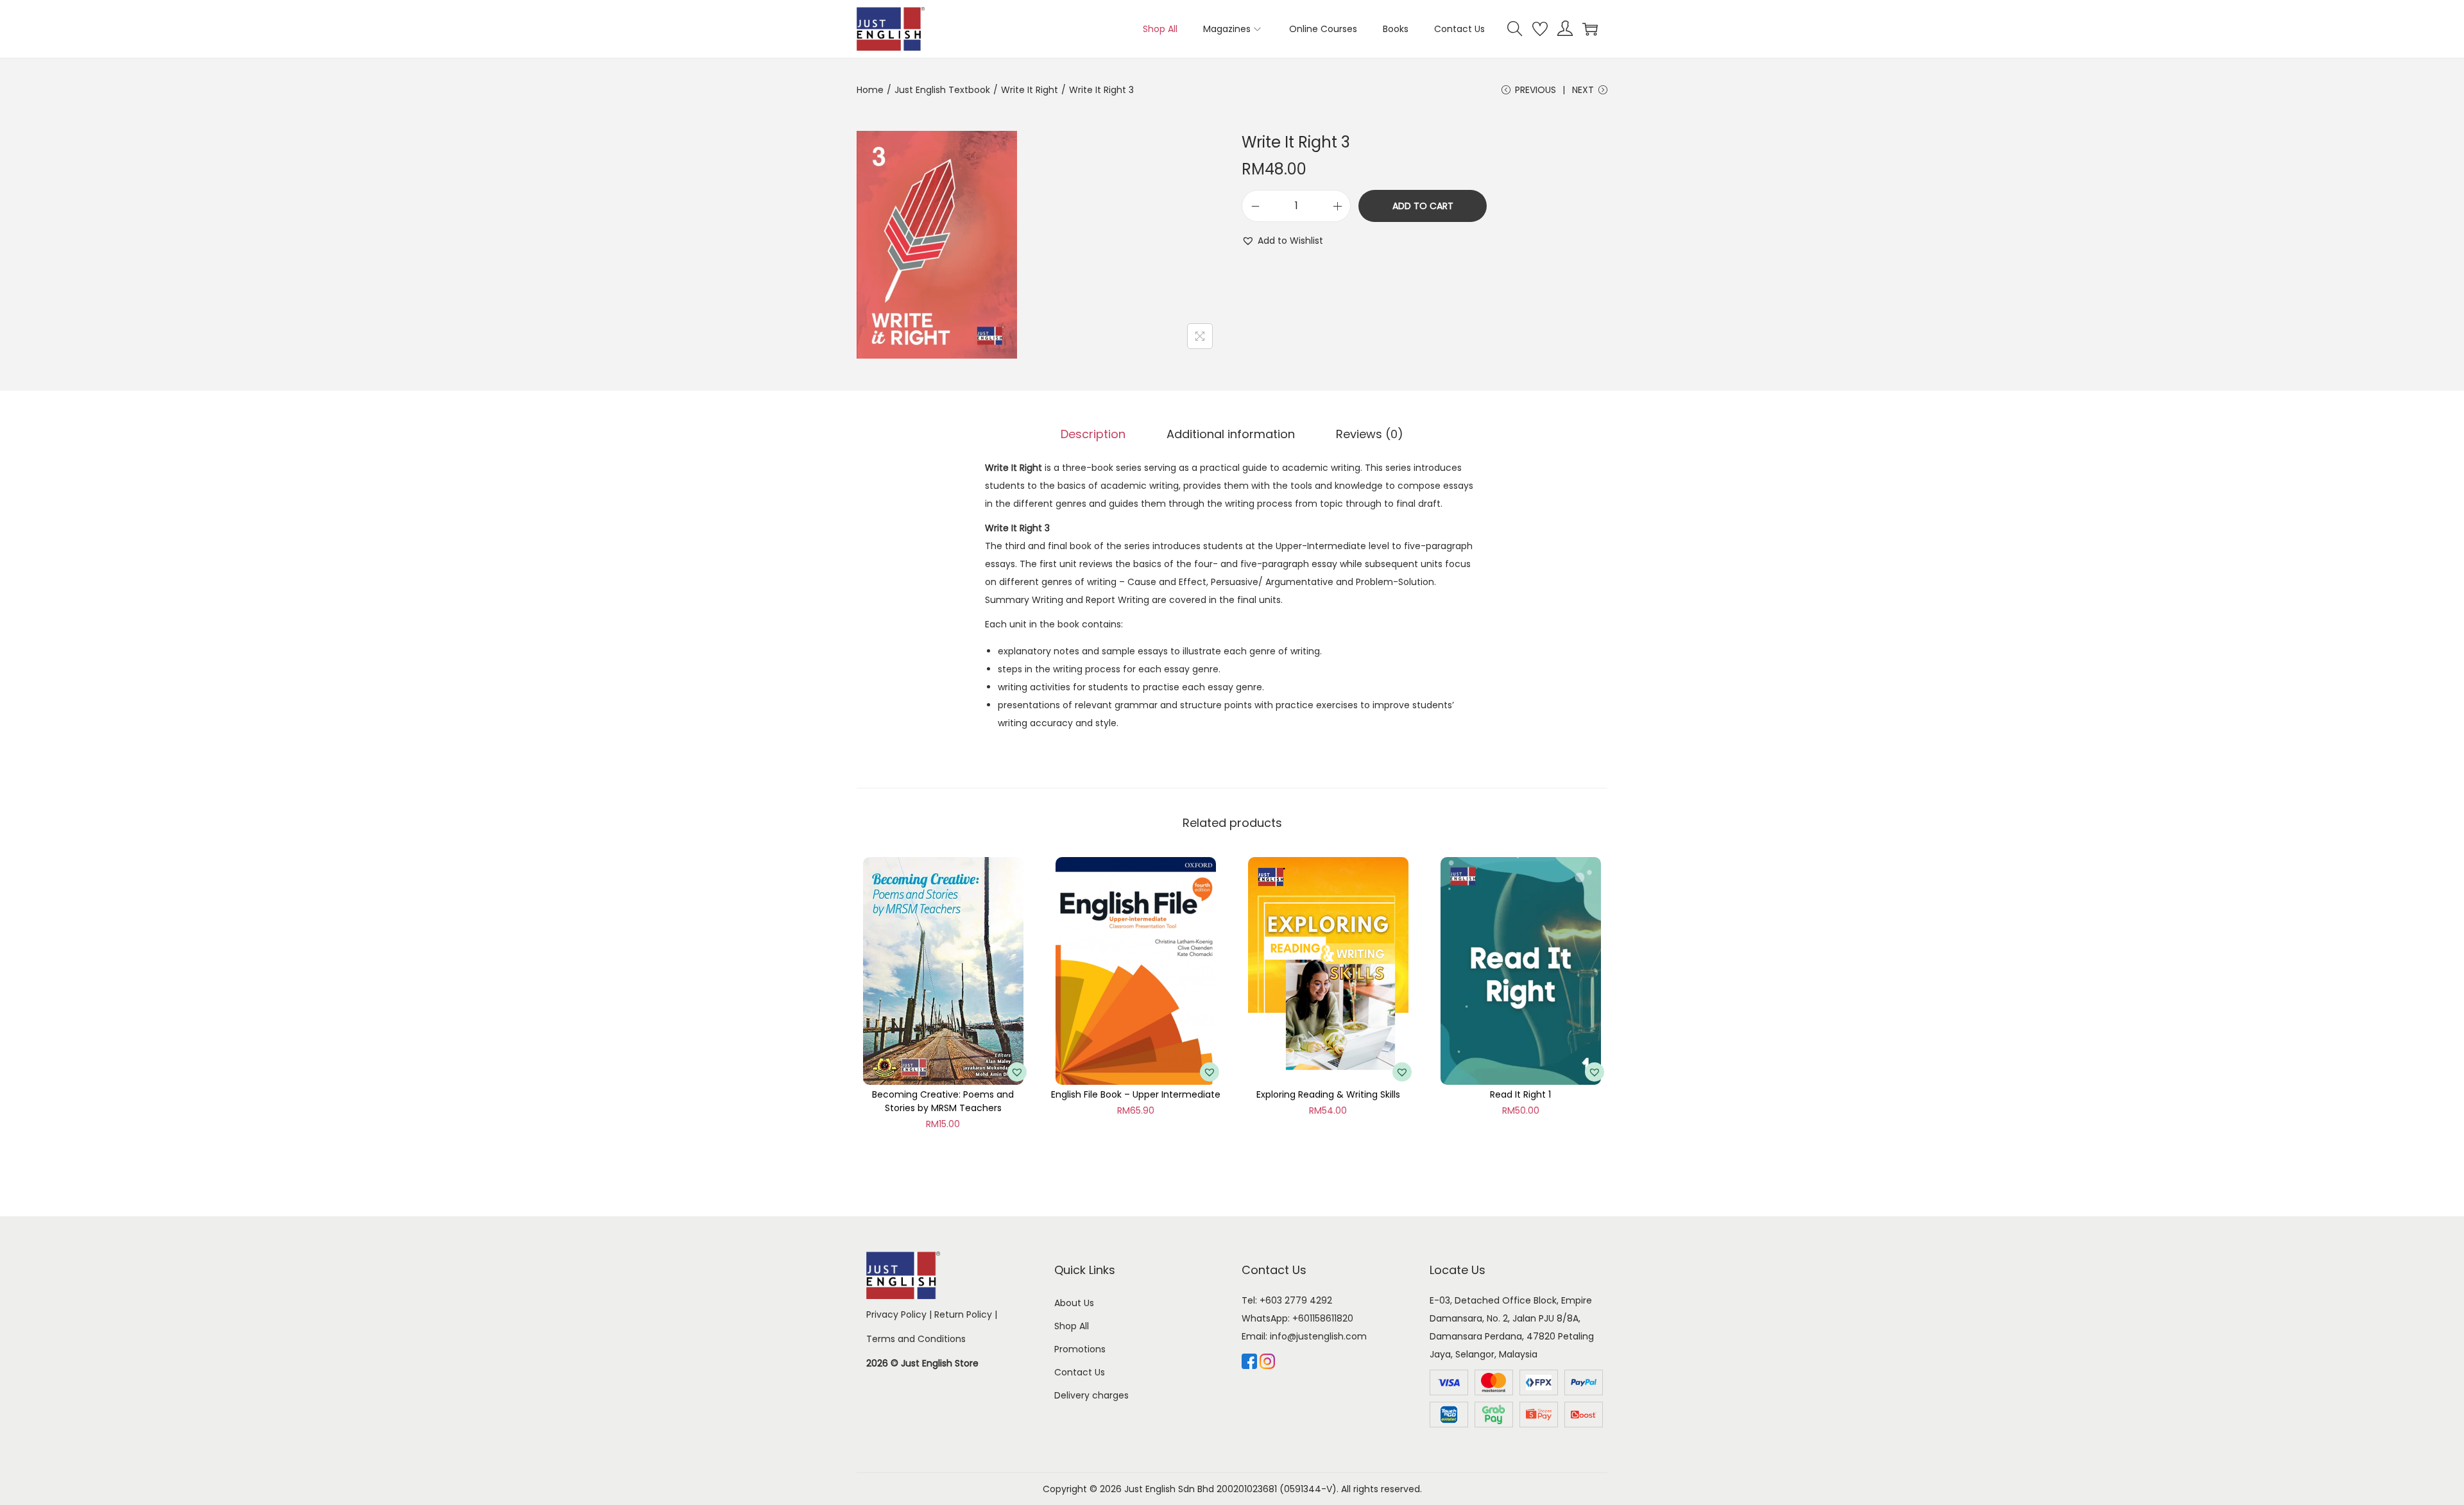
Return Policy (963, 1314)
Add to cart (1423, 206)
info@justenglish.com (1318, 1336)
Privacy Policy (896, 1314)
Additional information (1231, 434)
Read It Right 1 (1520, 1094)
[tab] (1093, 434)
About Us (1074, 1303)
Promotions (1080, 1349)
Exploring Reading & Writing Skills (1328, 1094)
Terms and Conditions (916, 1339)
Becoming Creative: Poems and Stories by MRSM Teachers (943, 1101)
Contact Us (1080, 1372)
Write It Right (1030, 90)
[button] (1282, 241)
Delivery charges (1091, 1395)
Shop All (1072, 1326)
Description (1093, 434)
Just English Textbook (942, 90)
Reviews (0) (1370, 434)
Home (870, 90)
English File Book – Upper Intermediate (1136, 1094)
